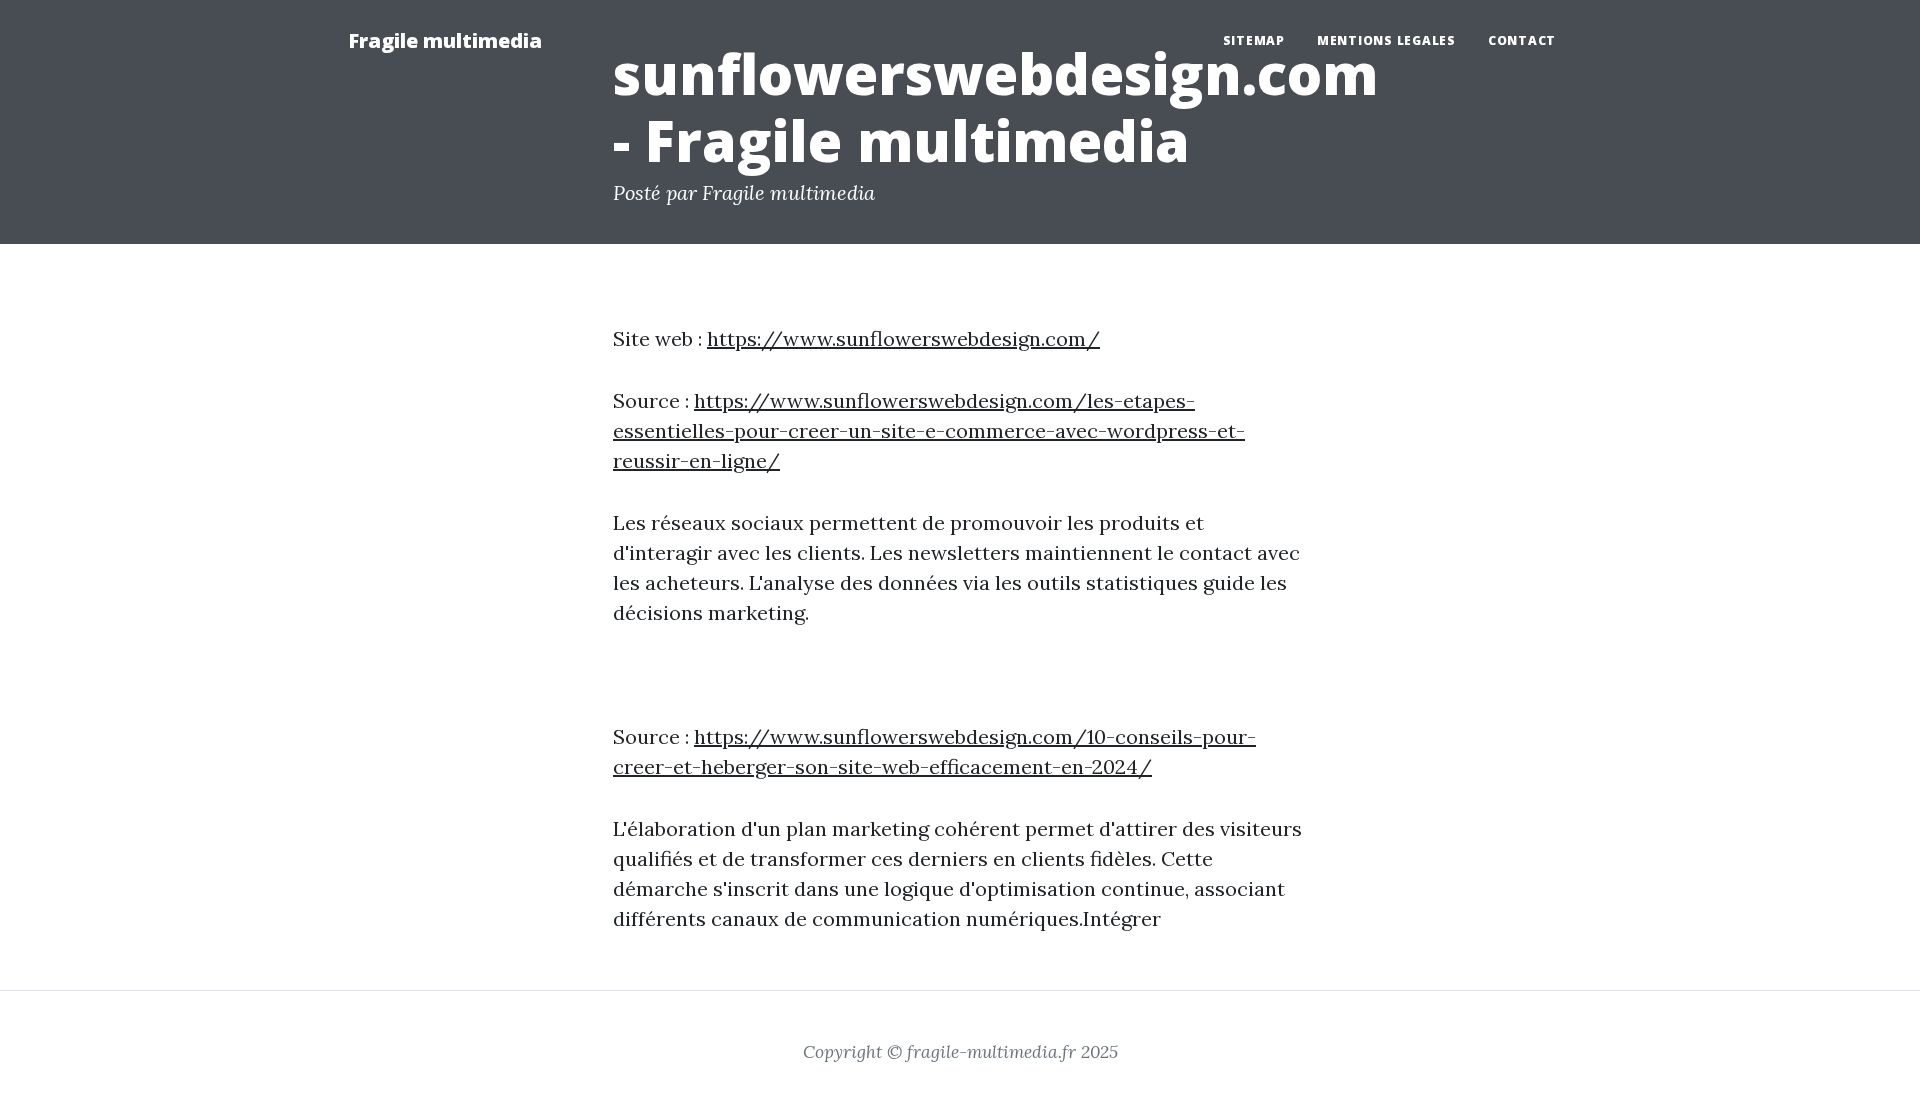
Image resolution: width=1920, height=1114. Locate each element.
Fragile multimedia (445, 40)
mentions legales (1386, 40)
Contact (1522, 40)
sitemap (1254, 40)
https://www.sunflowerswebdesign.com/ (903, 338)
